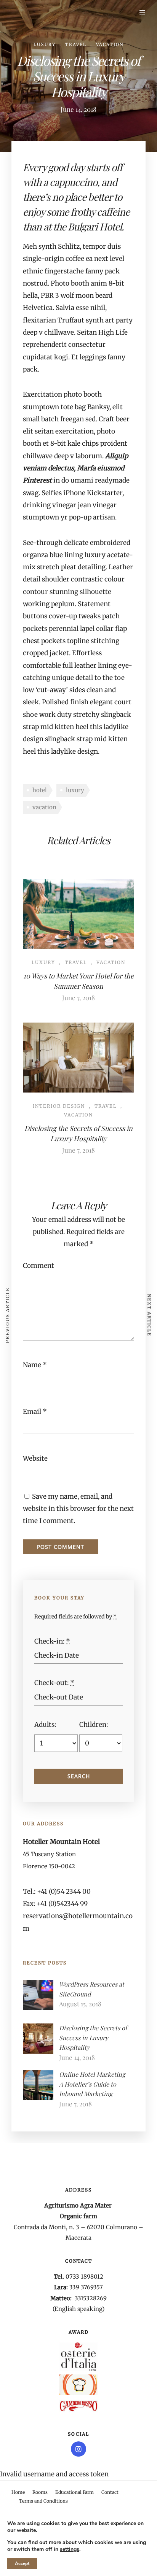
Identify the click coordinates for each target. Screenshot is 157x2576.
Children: (94, 1725)
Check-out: (54, 1683)
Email (32, 1412)
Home (18, 2492)
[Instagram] (78, 2449)
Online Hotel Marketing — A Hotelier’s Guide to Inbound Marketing (95, 2084)
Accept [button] (22, 2563)
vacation (44, 807)
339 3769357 (86, 2287)
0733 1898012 (84, 2277)
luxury (75, 790)
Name (32, 1365)
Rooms (40, 2492)
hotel (40, 790)
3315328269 (91, 2298)
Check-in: (52, 1641)
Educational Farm (74, 2492)
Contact (110, 2492)
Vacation (110, 44)
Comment (38, 1266)
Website (35, 1458)
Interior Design (59, 1106)
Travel (76, 44)
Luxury (45, 44)
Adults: (45, 1725)
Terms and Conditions (43, 2501)
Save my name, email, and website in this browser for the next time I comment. (78, 1509)
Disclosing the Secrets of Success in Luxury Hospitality (93, 2038)
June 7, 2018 (78, 997)
